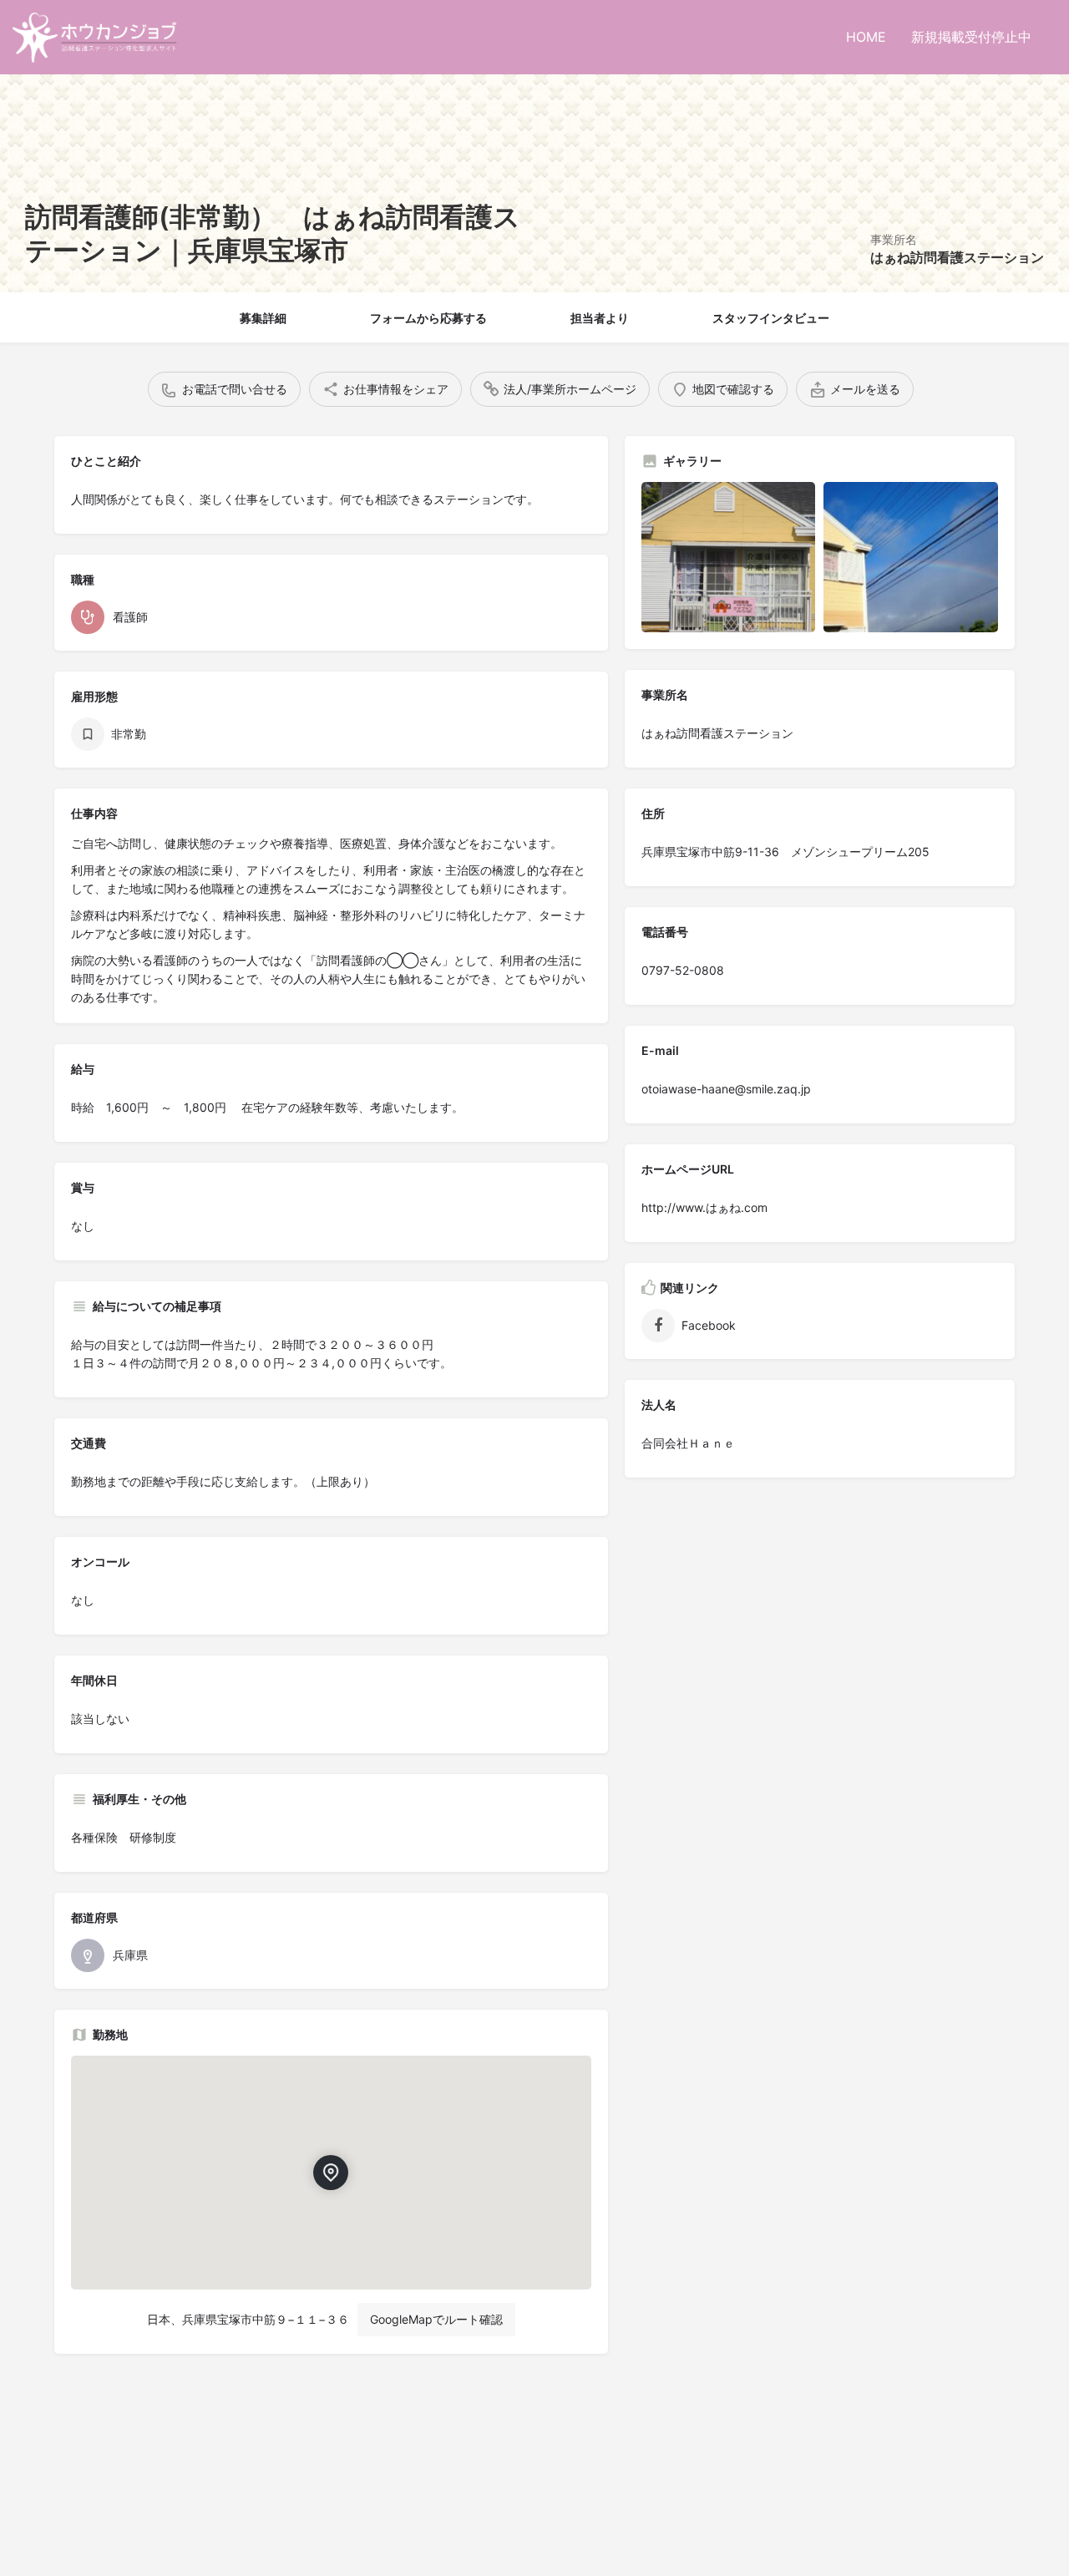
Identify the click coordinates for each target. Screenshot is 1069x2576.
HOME (866, 37)
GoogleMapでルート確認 (436, 2319)
